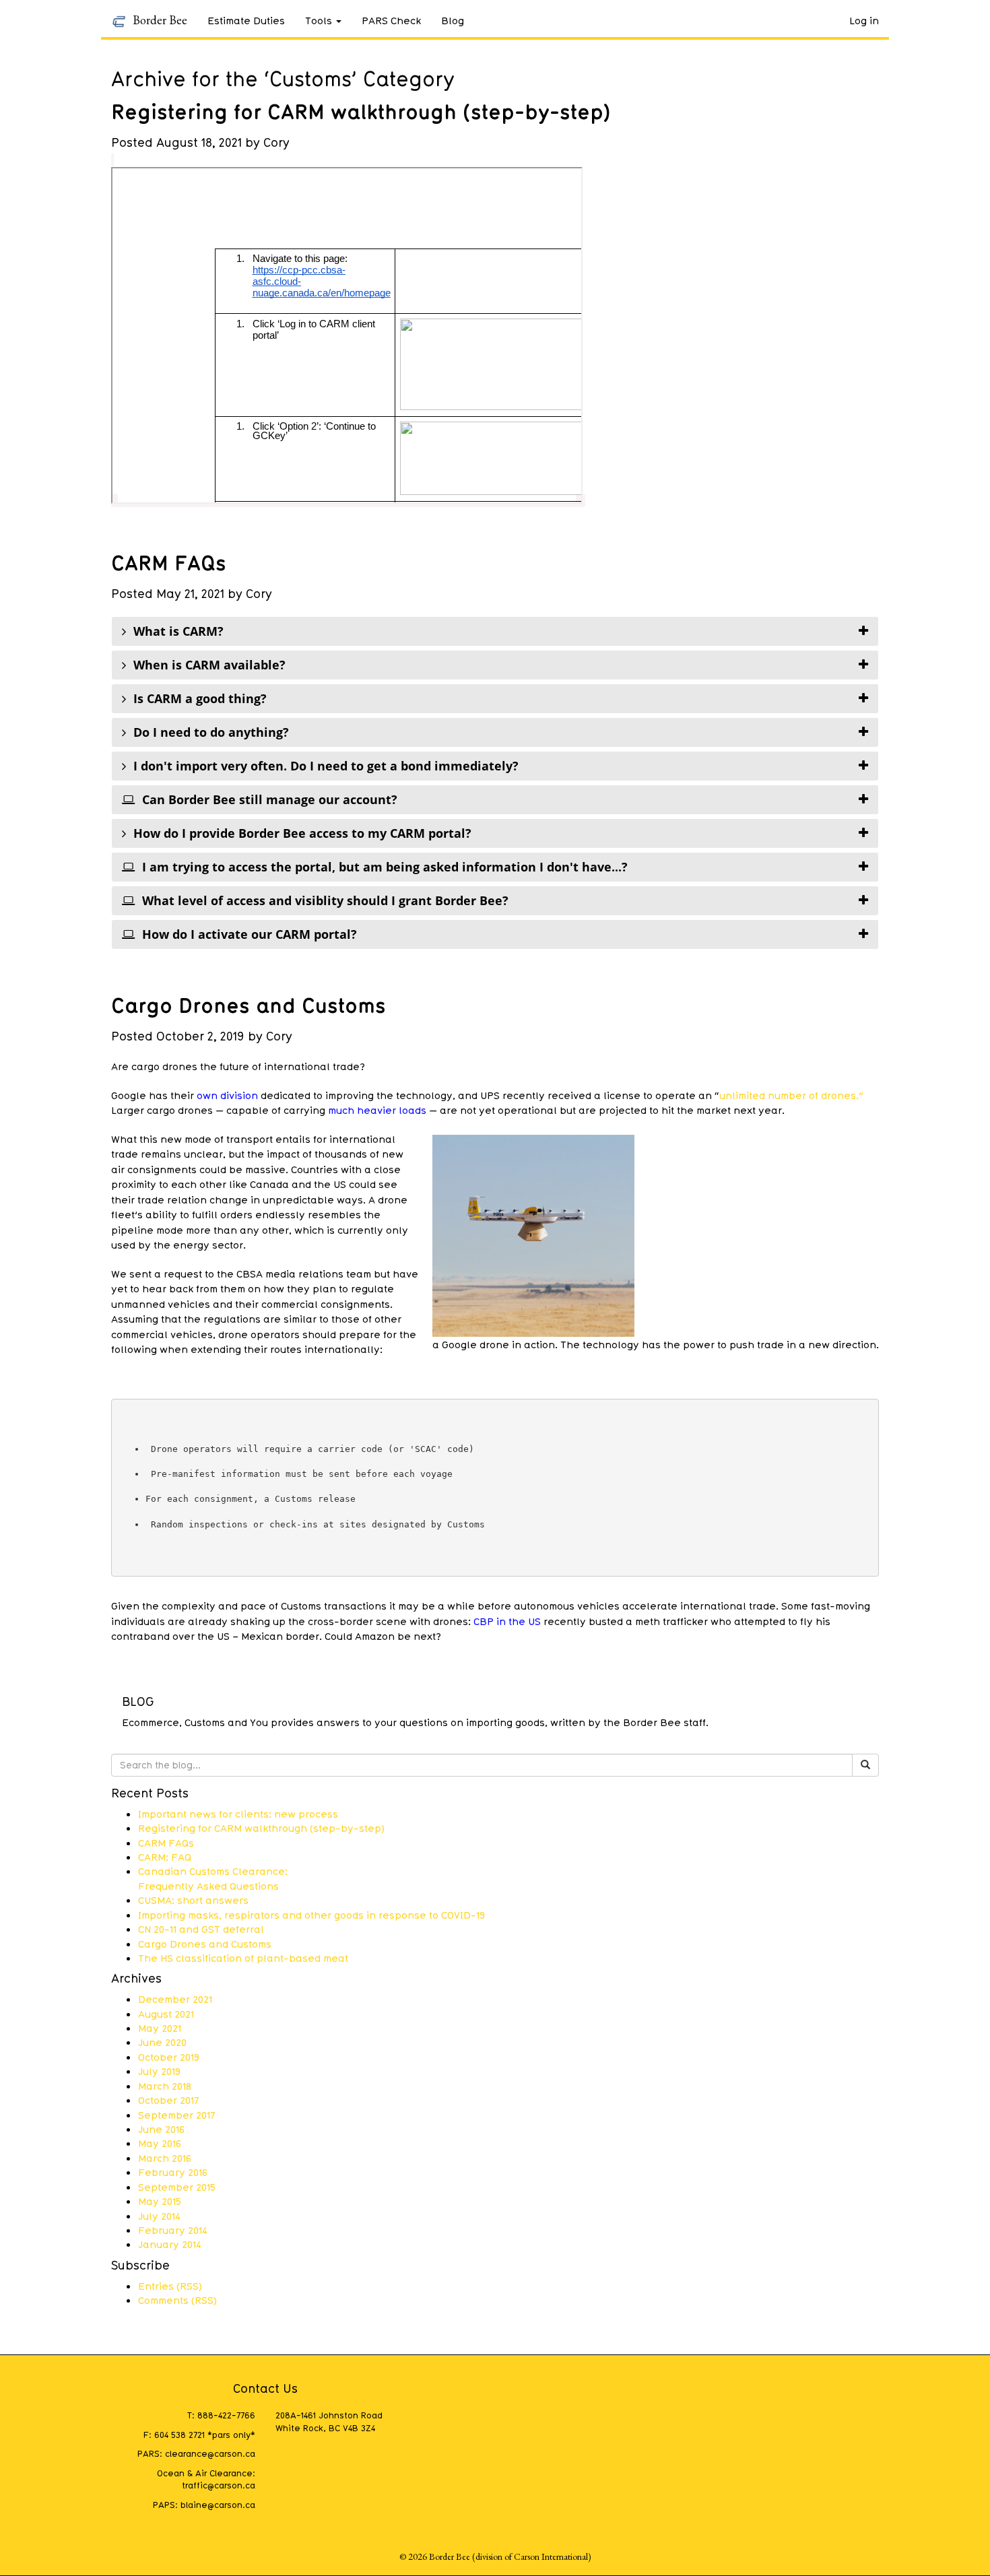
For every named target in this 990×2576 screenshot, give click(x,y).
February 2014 (173, 2230)
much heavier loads (377, 1110)
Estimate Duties (246, 20)
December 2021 (175, 1999)
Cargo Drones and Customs (249, 1005)
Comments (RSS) (177, 2300)
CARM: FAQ (165, 1857)
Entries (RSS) (170, 2286)
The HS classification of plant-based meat (243, 1958)
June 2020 (162, 2042)
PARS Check (391, 20)
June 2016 (161, 2129)
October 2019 (169, 2057)
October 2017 (168, 2100)
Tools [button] (319, 20)
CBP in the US (507, 1621)
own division (229, 1095)
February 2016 (173, 2172)
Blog (453, 20)
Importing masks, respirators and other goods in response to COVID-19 (311, 1915)
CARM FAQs (169, 562)
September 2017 (176, 2115)
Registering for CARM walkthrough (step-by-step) (361, 111)
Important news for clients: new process (238, 1814)
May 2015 (160, 2201)
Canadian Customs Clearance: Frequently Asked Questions (213, 1878)
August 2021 (166, 2014)
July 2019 (159, 2071)
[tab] (495, 631)
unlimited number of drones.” (791, 1095)
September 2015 (177, 2187)
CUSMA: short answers (193, 1900)
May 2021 (160, 2028)
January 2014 (170, 2244)
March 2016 (165, 2158)
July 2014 (159, 2216)
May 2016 (160, 2143)
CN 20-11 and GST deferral (201, 1929)
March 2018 (165, 2086)
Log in (864, 20)
